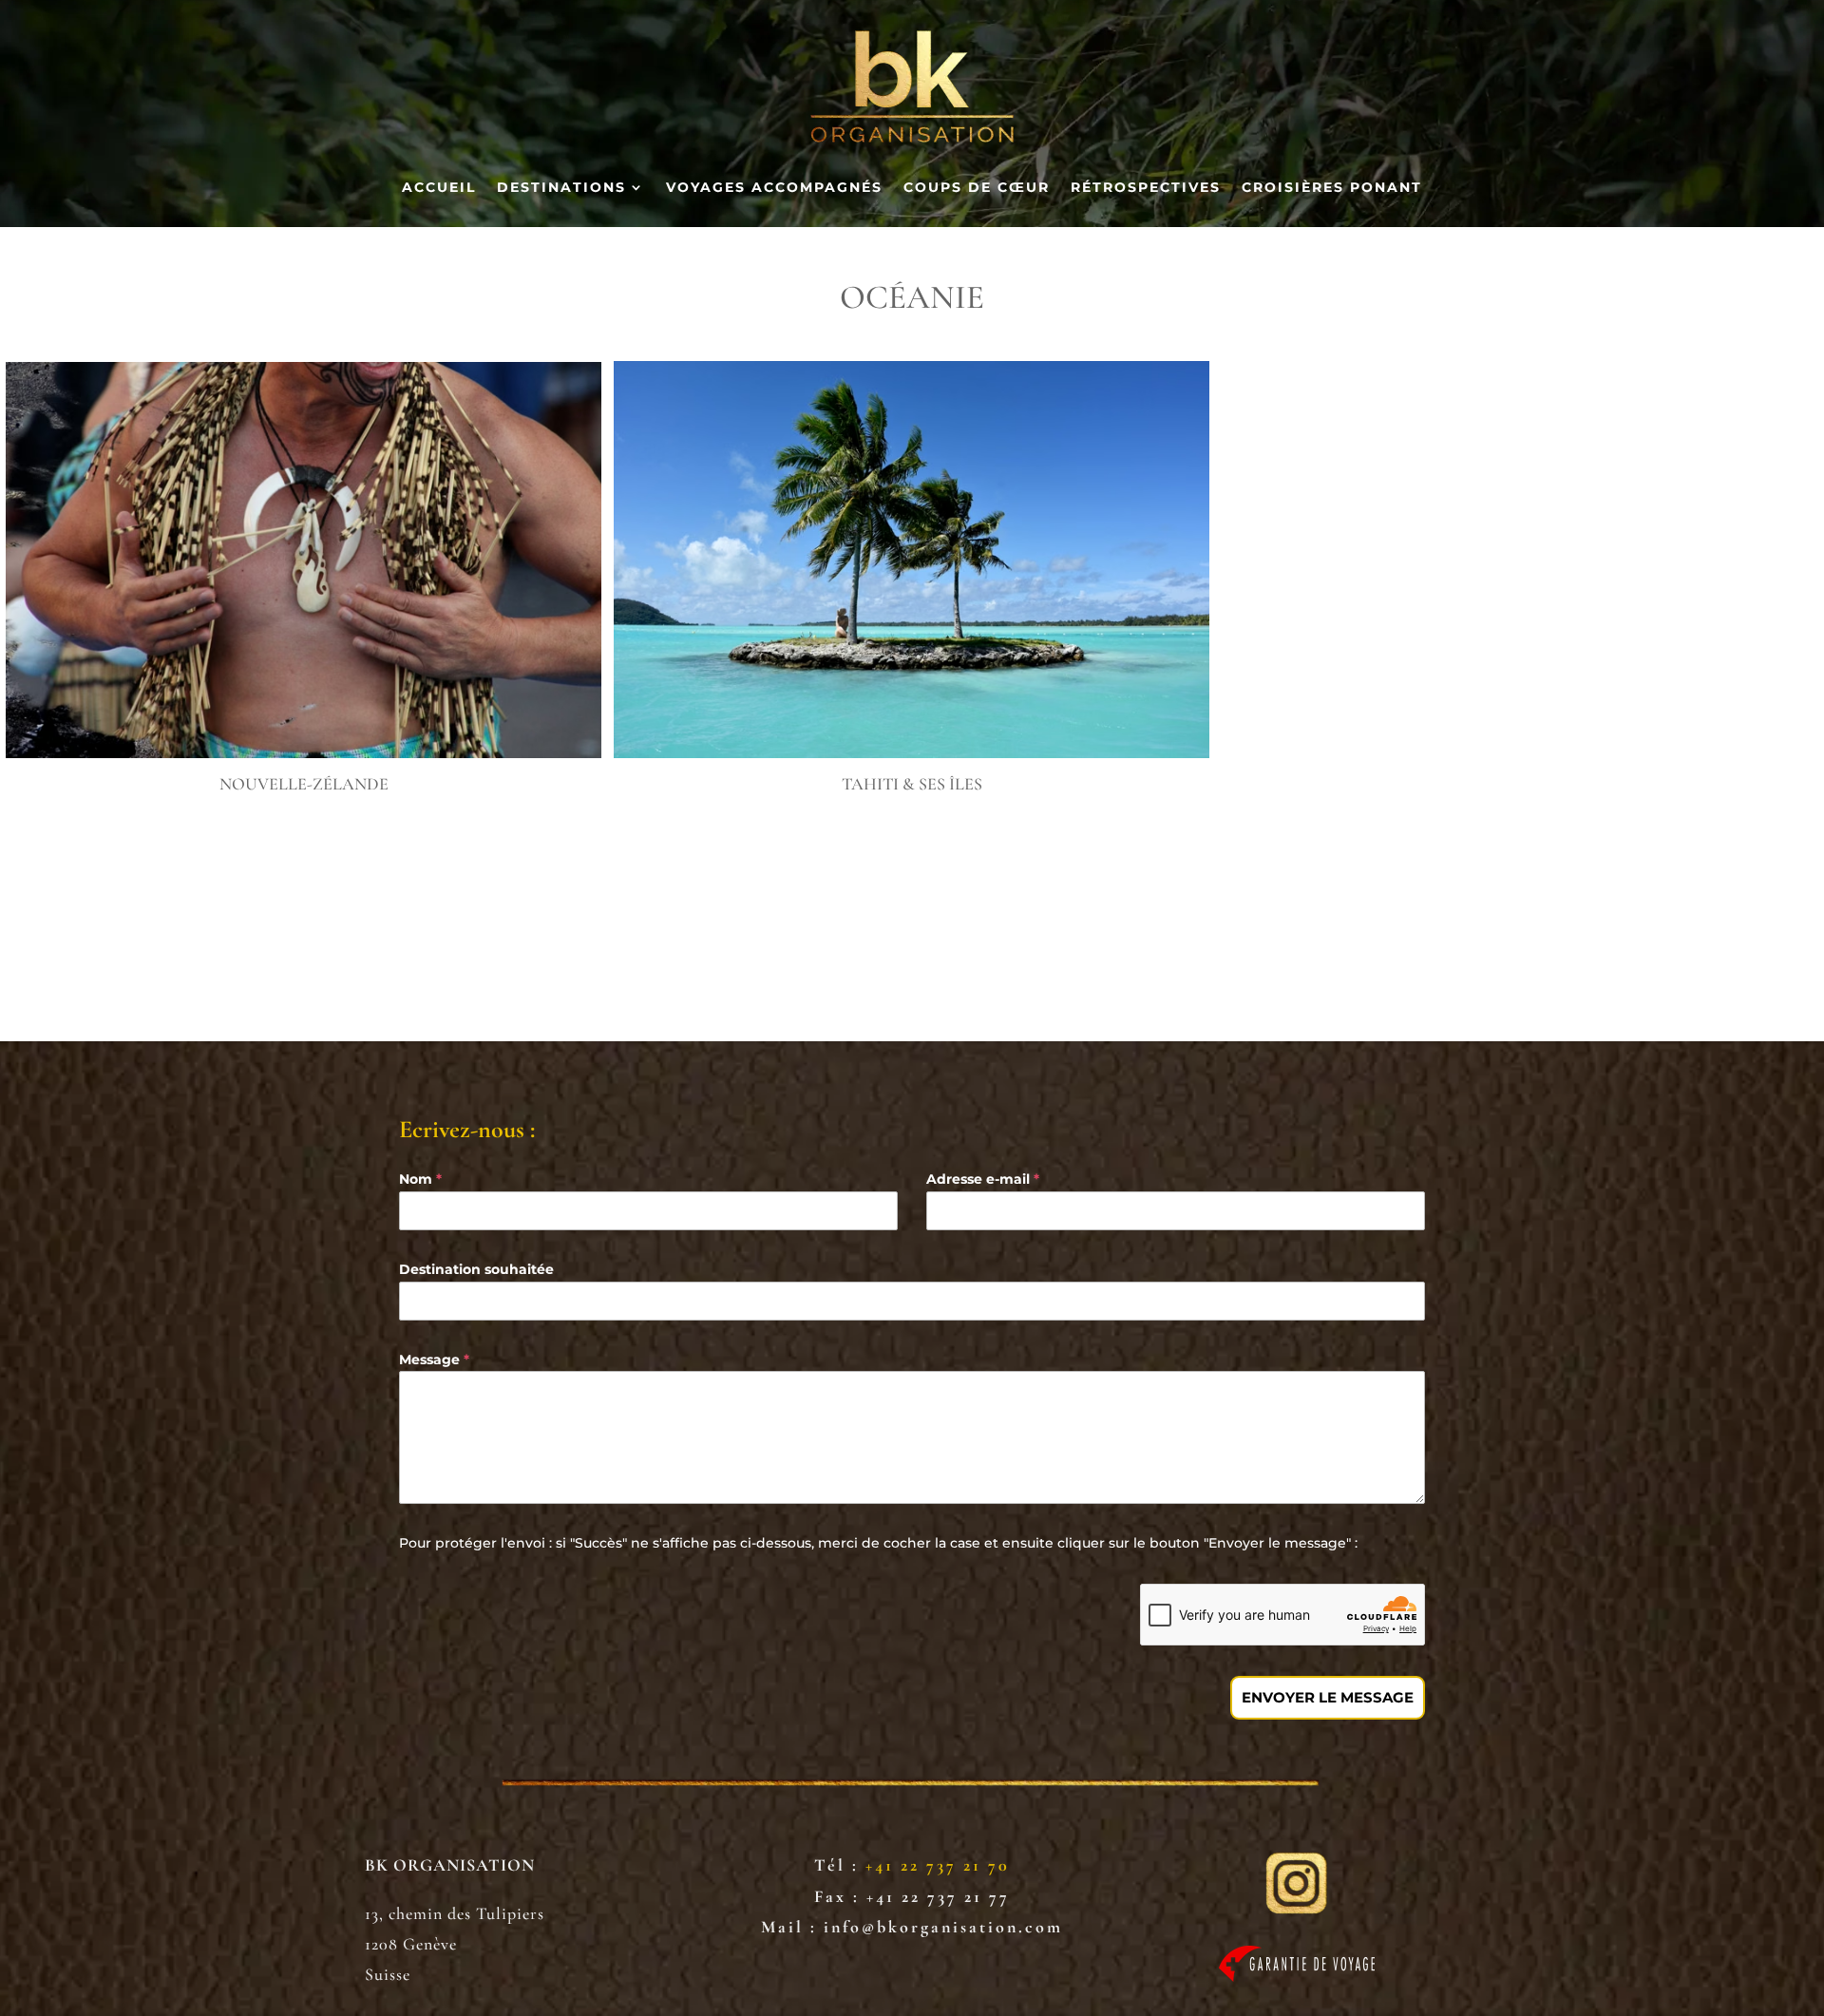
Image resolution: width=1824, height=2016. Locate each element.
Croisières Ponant (1332, 188)
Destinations (561, 188)
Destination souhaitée (476, 1269)
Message (434, 1360)
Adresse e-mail (983, 1179)
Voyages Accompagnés (774, 188)
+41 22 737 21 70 (938, 1865)
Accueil (439, 188)
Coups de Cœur (977, 188)
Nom (420, 1179)
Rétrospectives (1146, 188)
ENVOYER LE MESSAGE (1328, 1697)
